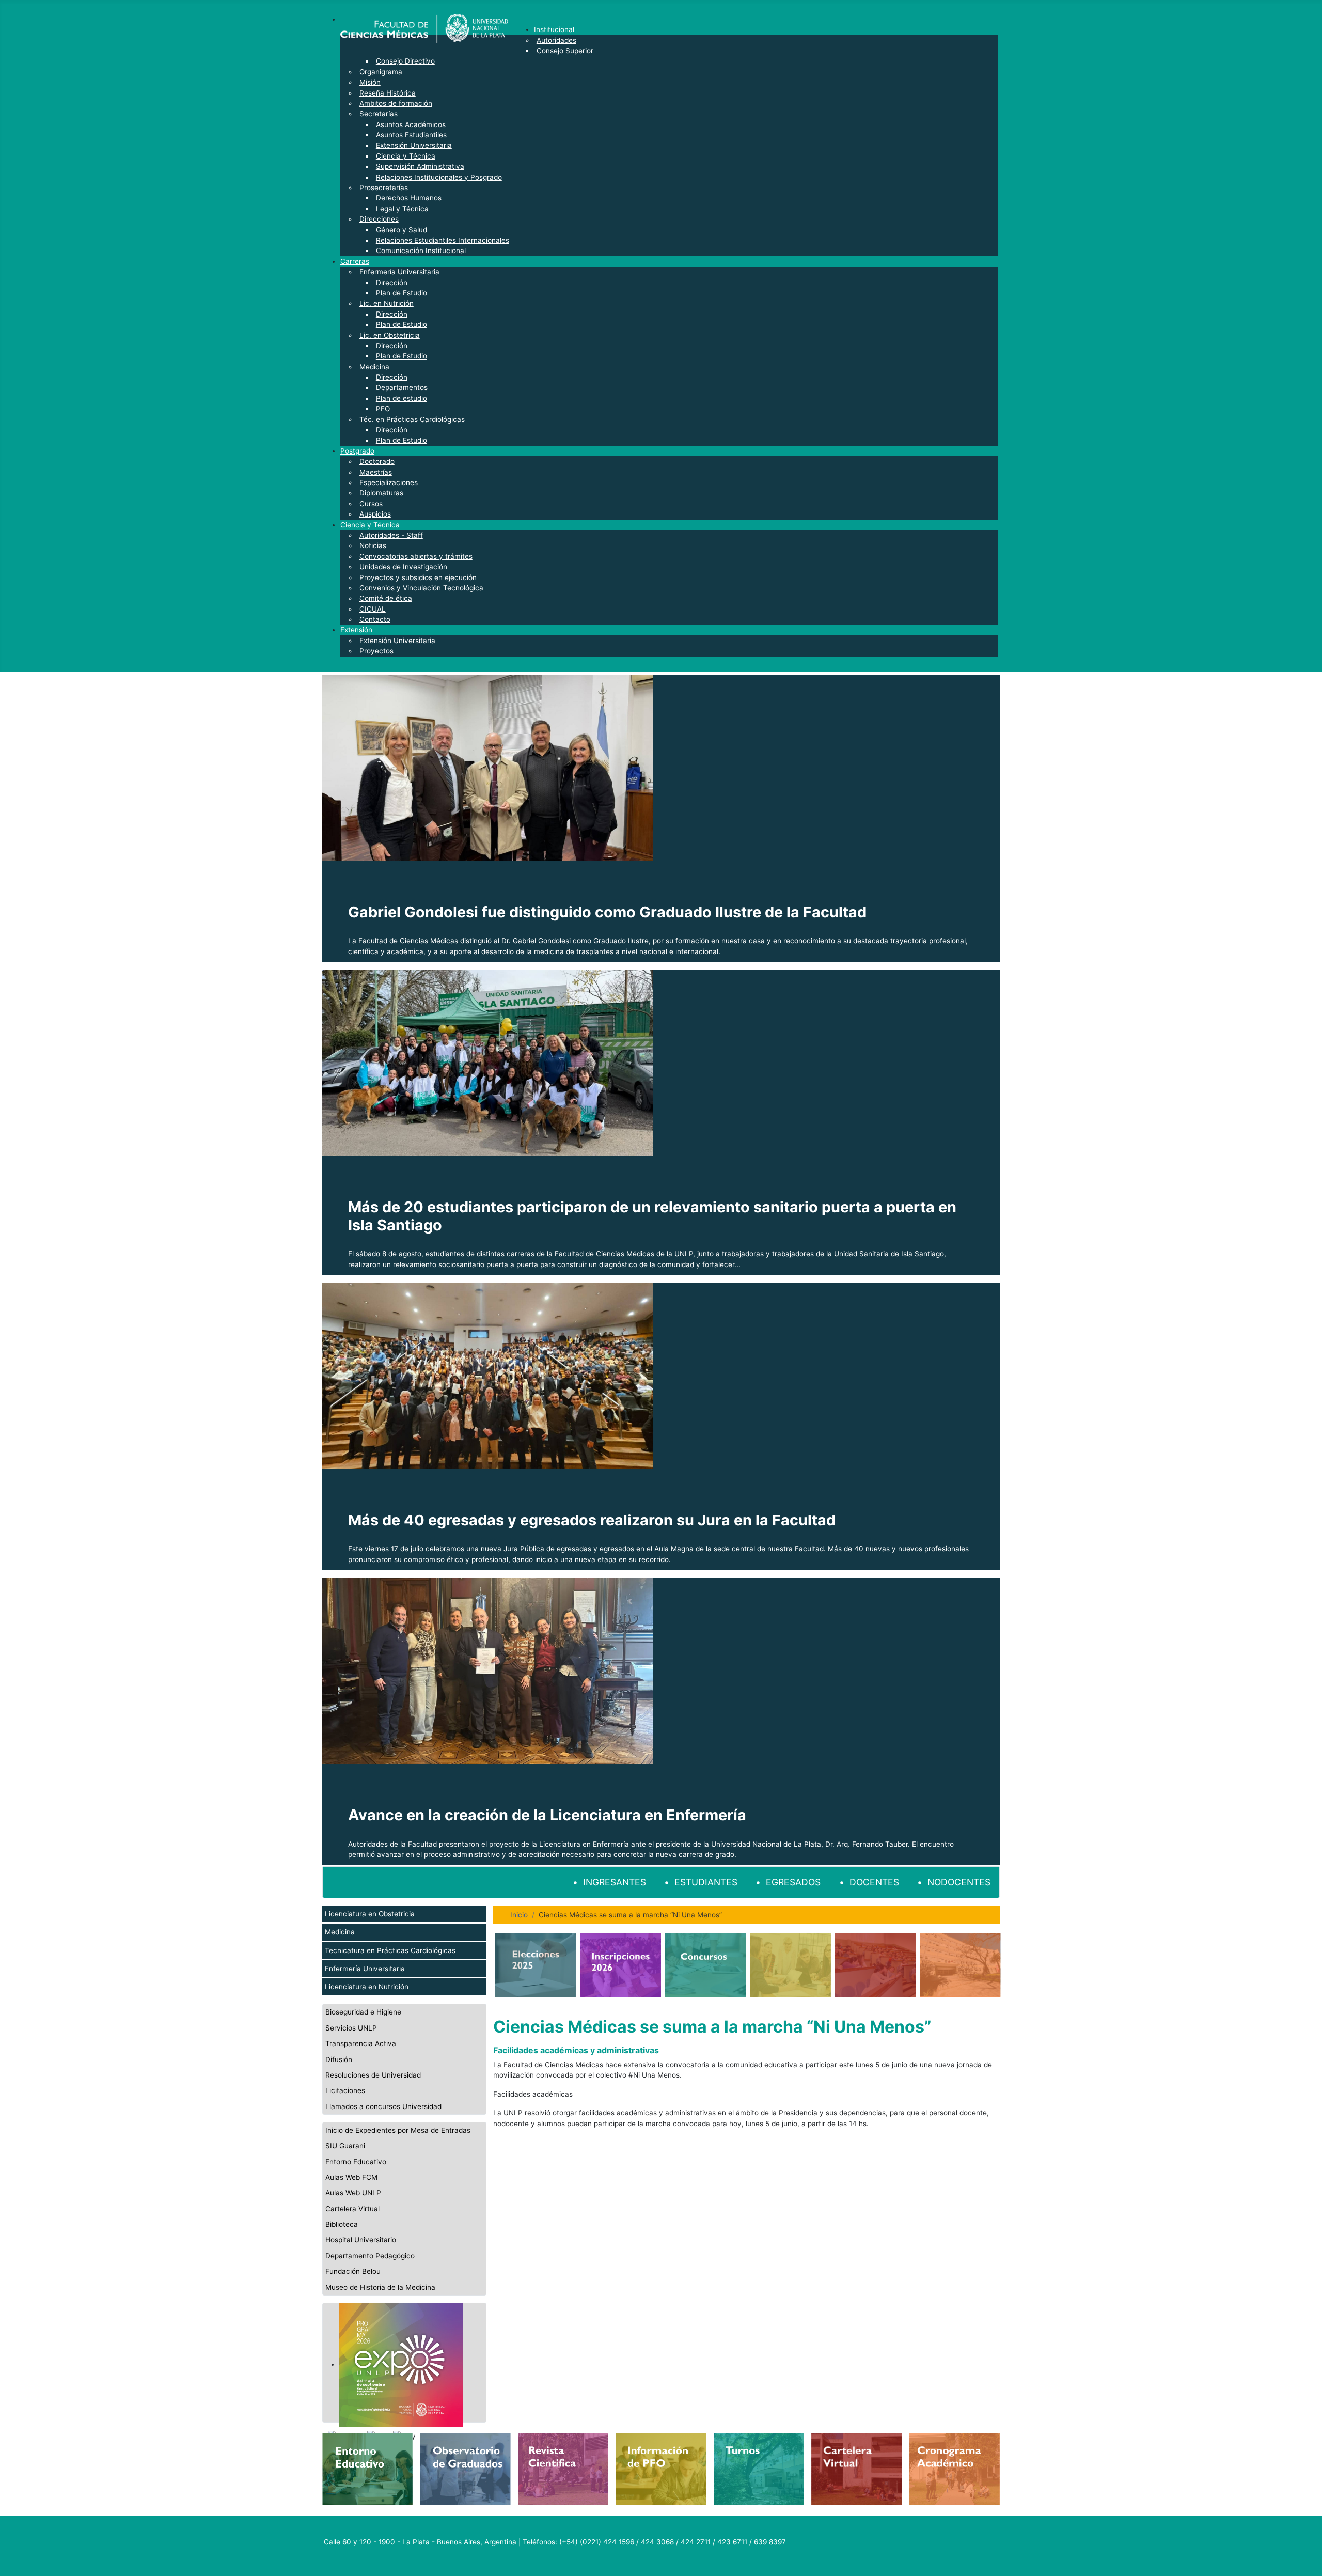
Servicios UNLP (351, 2028)
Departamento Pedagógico (370, 2256)
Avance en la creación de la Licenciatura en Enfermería (547, 1815)
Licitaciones (345, 2090)
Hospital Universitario (361, 2240)
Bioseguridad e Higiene (363, 2012)
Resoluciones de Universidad (373, 2075)
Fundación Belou (353, 2271)
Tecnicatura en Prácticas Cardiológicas (390, 1950)
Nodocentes (959, 1882)
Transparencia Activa (361, 2043)
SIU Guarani (345, 2146)
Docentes (874, 1882)
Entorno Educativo (356, 2162)
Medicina (340, 1932)
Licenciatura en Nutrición (367, 1987)
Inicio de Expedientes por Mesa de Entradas (398, 2130)
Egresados (793, 1882)
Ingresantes (615, 1882)
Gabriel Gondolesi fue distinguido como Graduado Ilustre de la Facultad (607, 912)
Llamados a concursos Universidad (383, 2106)
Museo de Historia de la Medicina (380, 2287)
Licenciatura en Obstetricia (370, 1914)
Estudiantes (706, 1882)
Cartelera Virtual (352, 2209)
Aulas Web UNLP (353, 2193)
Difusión (339, 2059)
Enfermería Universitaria (365, 1969)
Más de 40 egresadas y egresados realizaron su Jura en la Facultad (592, 1520)
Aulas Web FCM (351, 2177)
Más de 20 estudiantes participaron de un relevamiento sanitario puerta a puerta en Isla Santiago (652, 1216)
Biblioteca (342, 2224)
